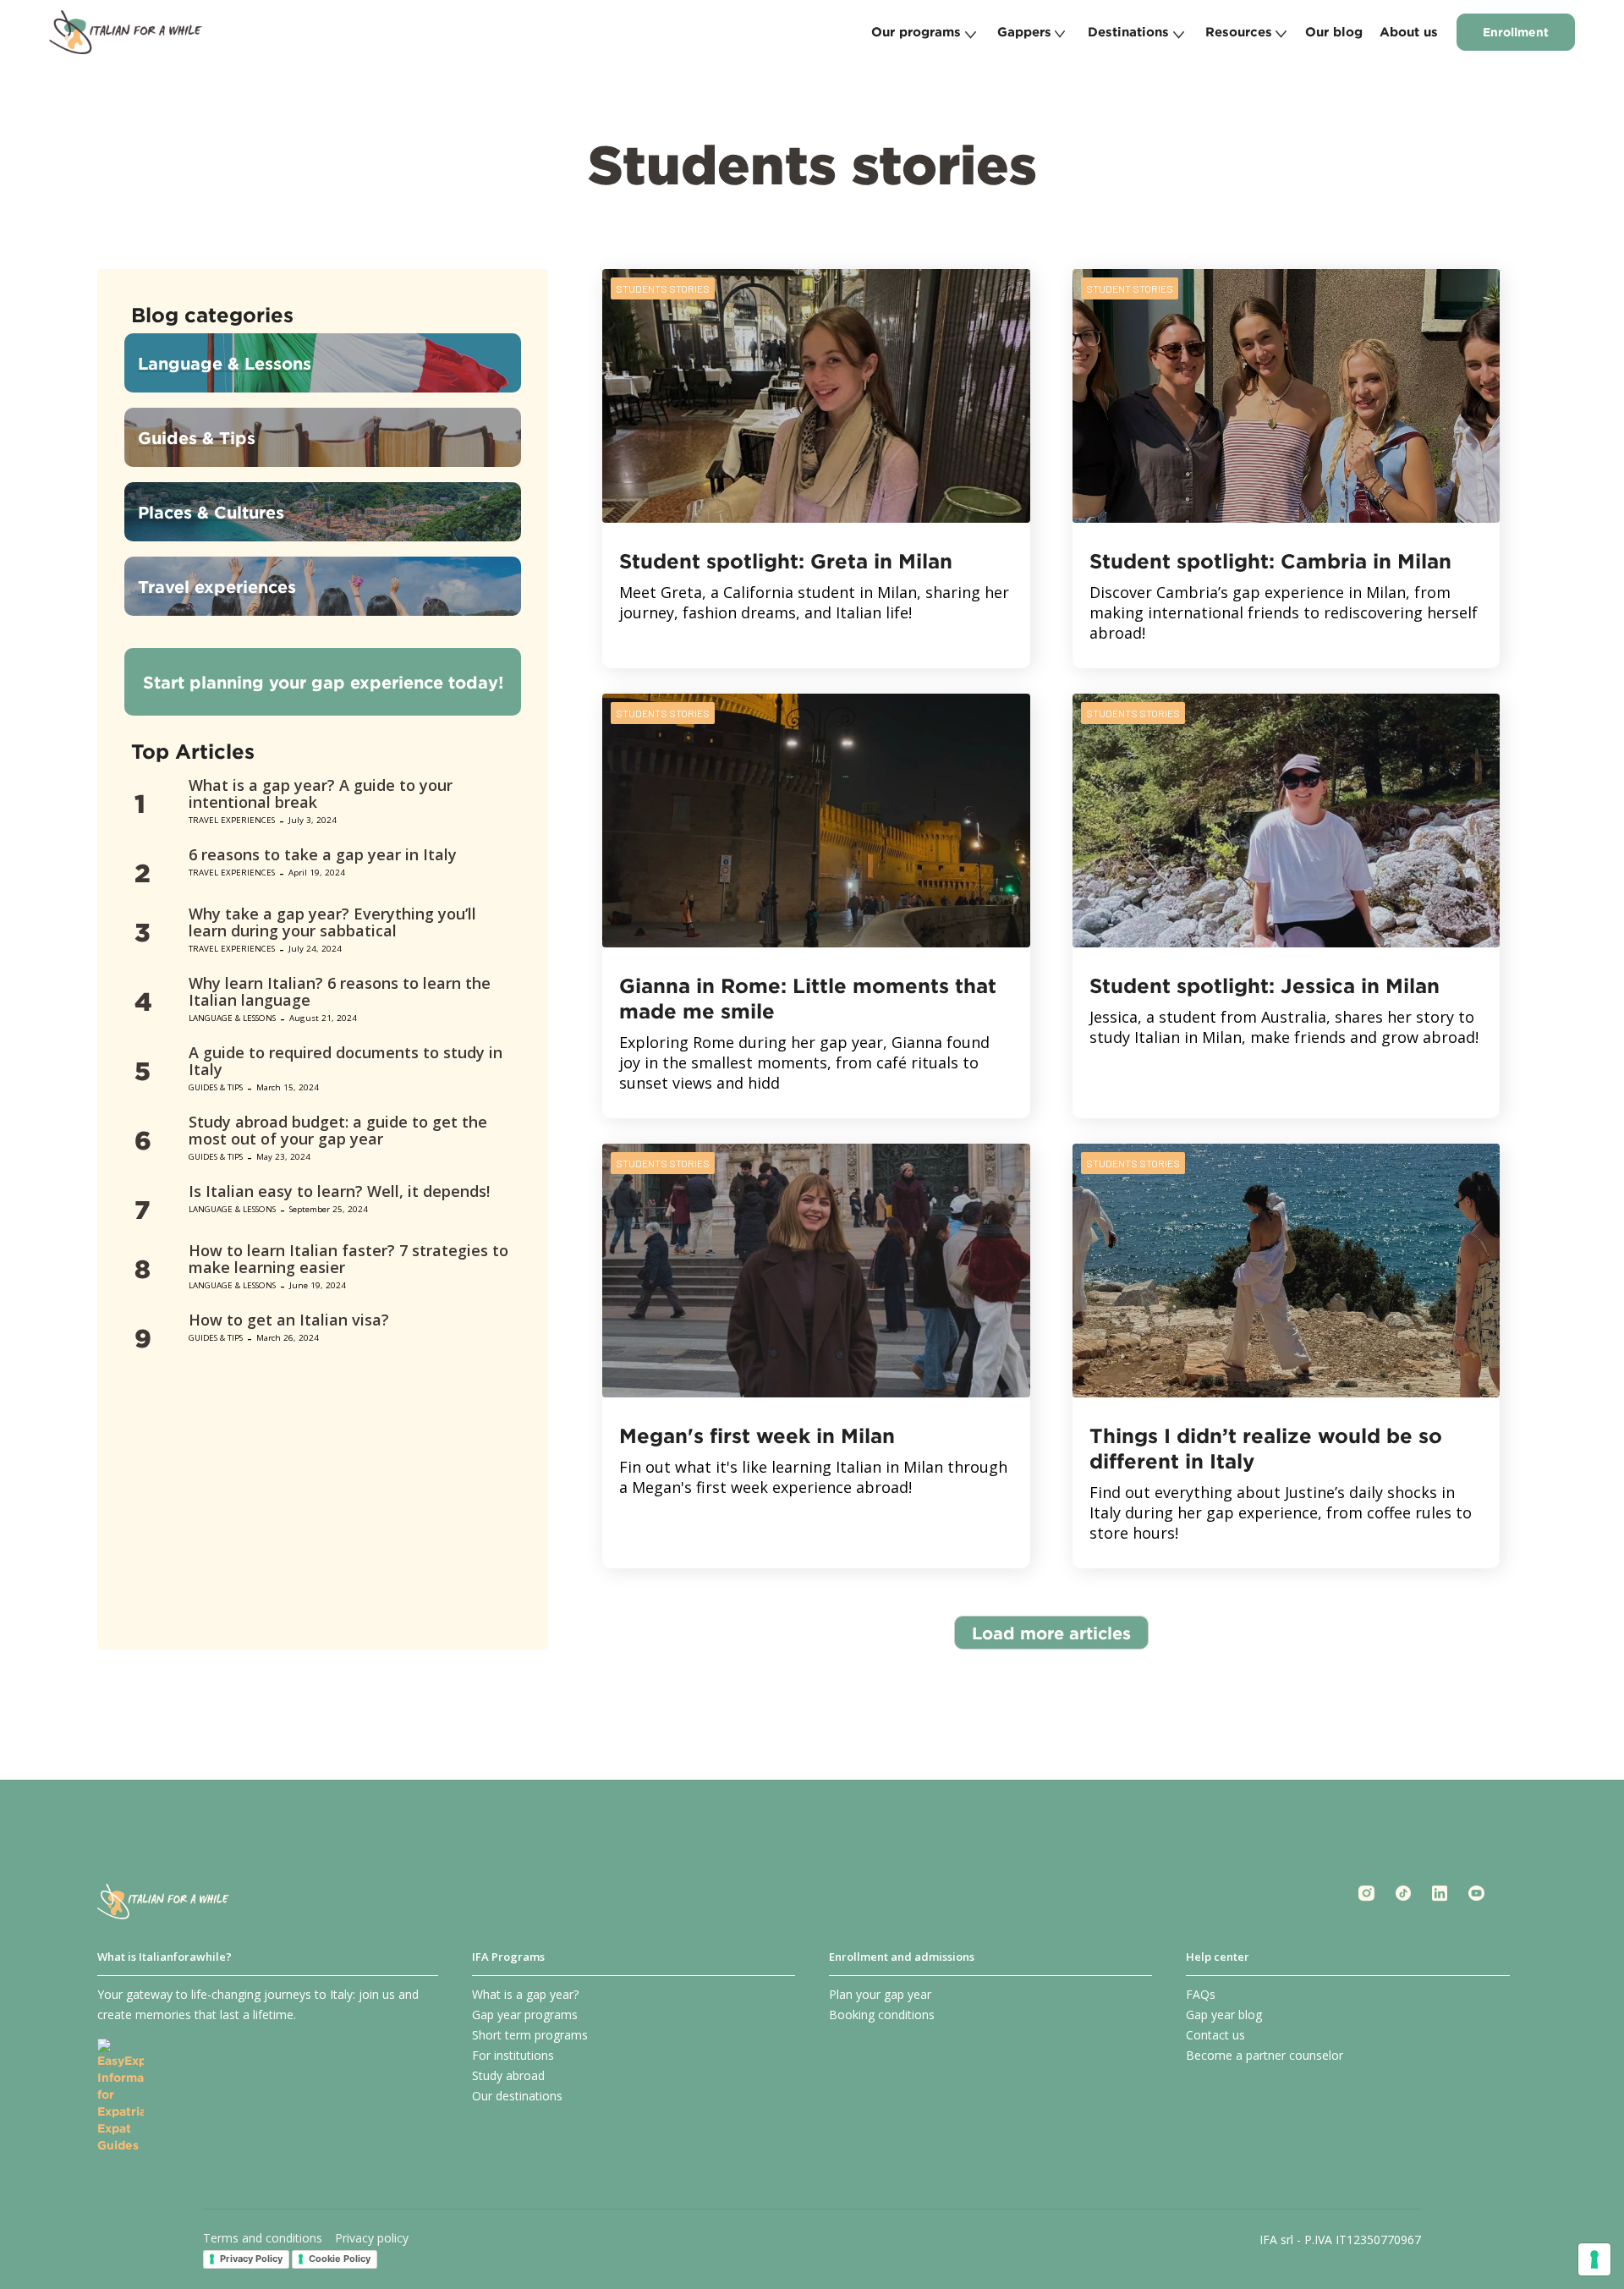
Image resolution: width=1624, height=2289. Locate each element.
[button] (922, 32)
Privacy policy (372, 2238)
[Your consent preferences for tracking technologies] (1594, 2259)
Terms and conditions (263, 2238)
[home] (126, 32)
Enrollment (1516, 32)
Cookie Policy (340, 2259)
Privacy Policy (251, 2259)
